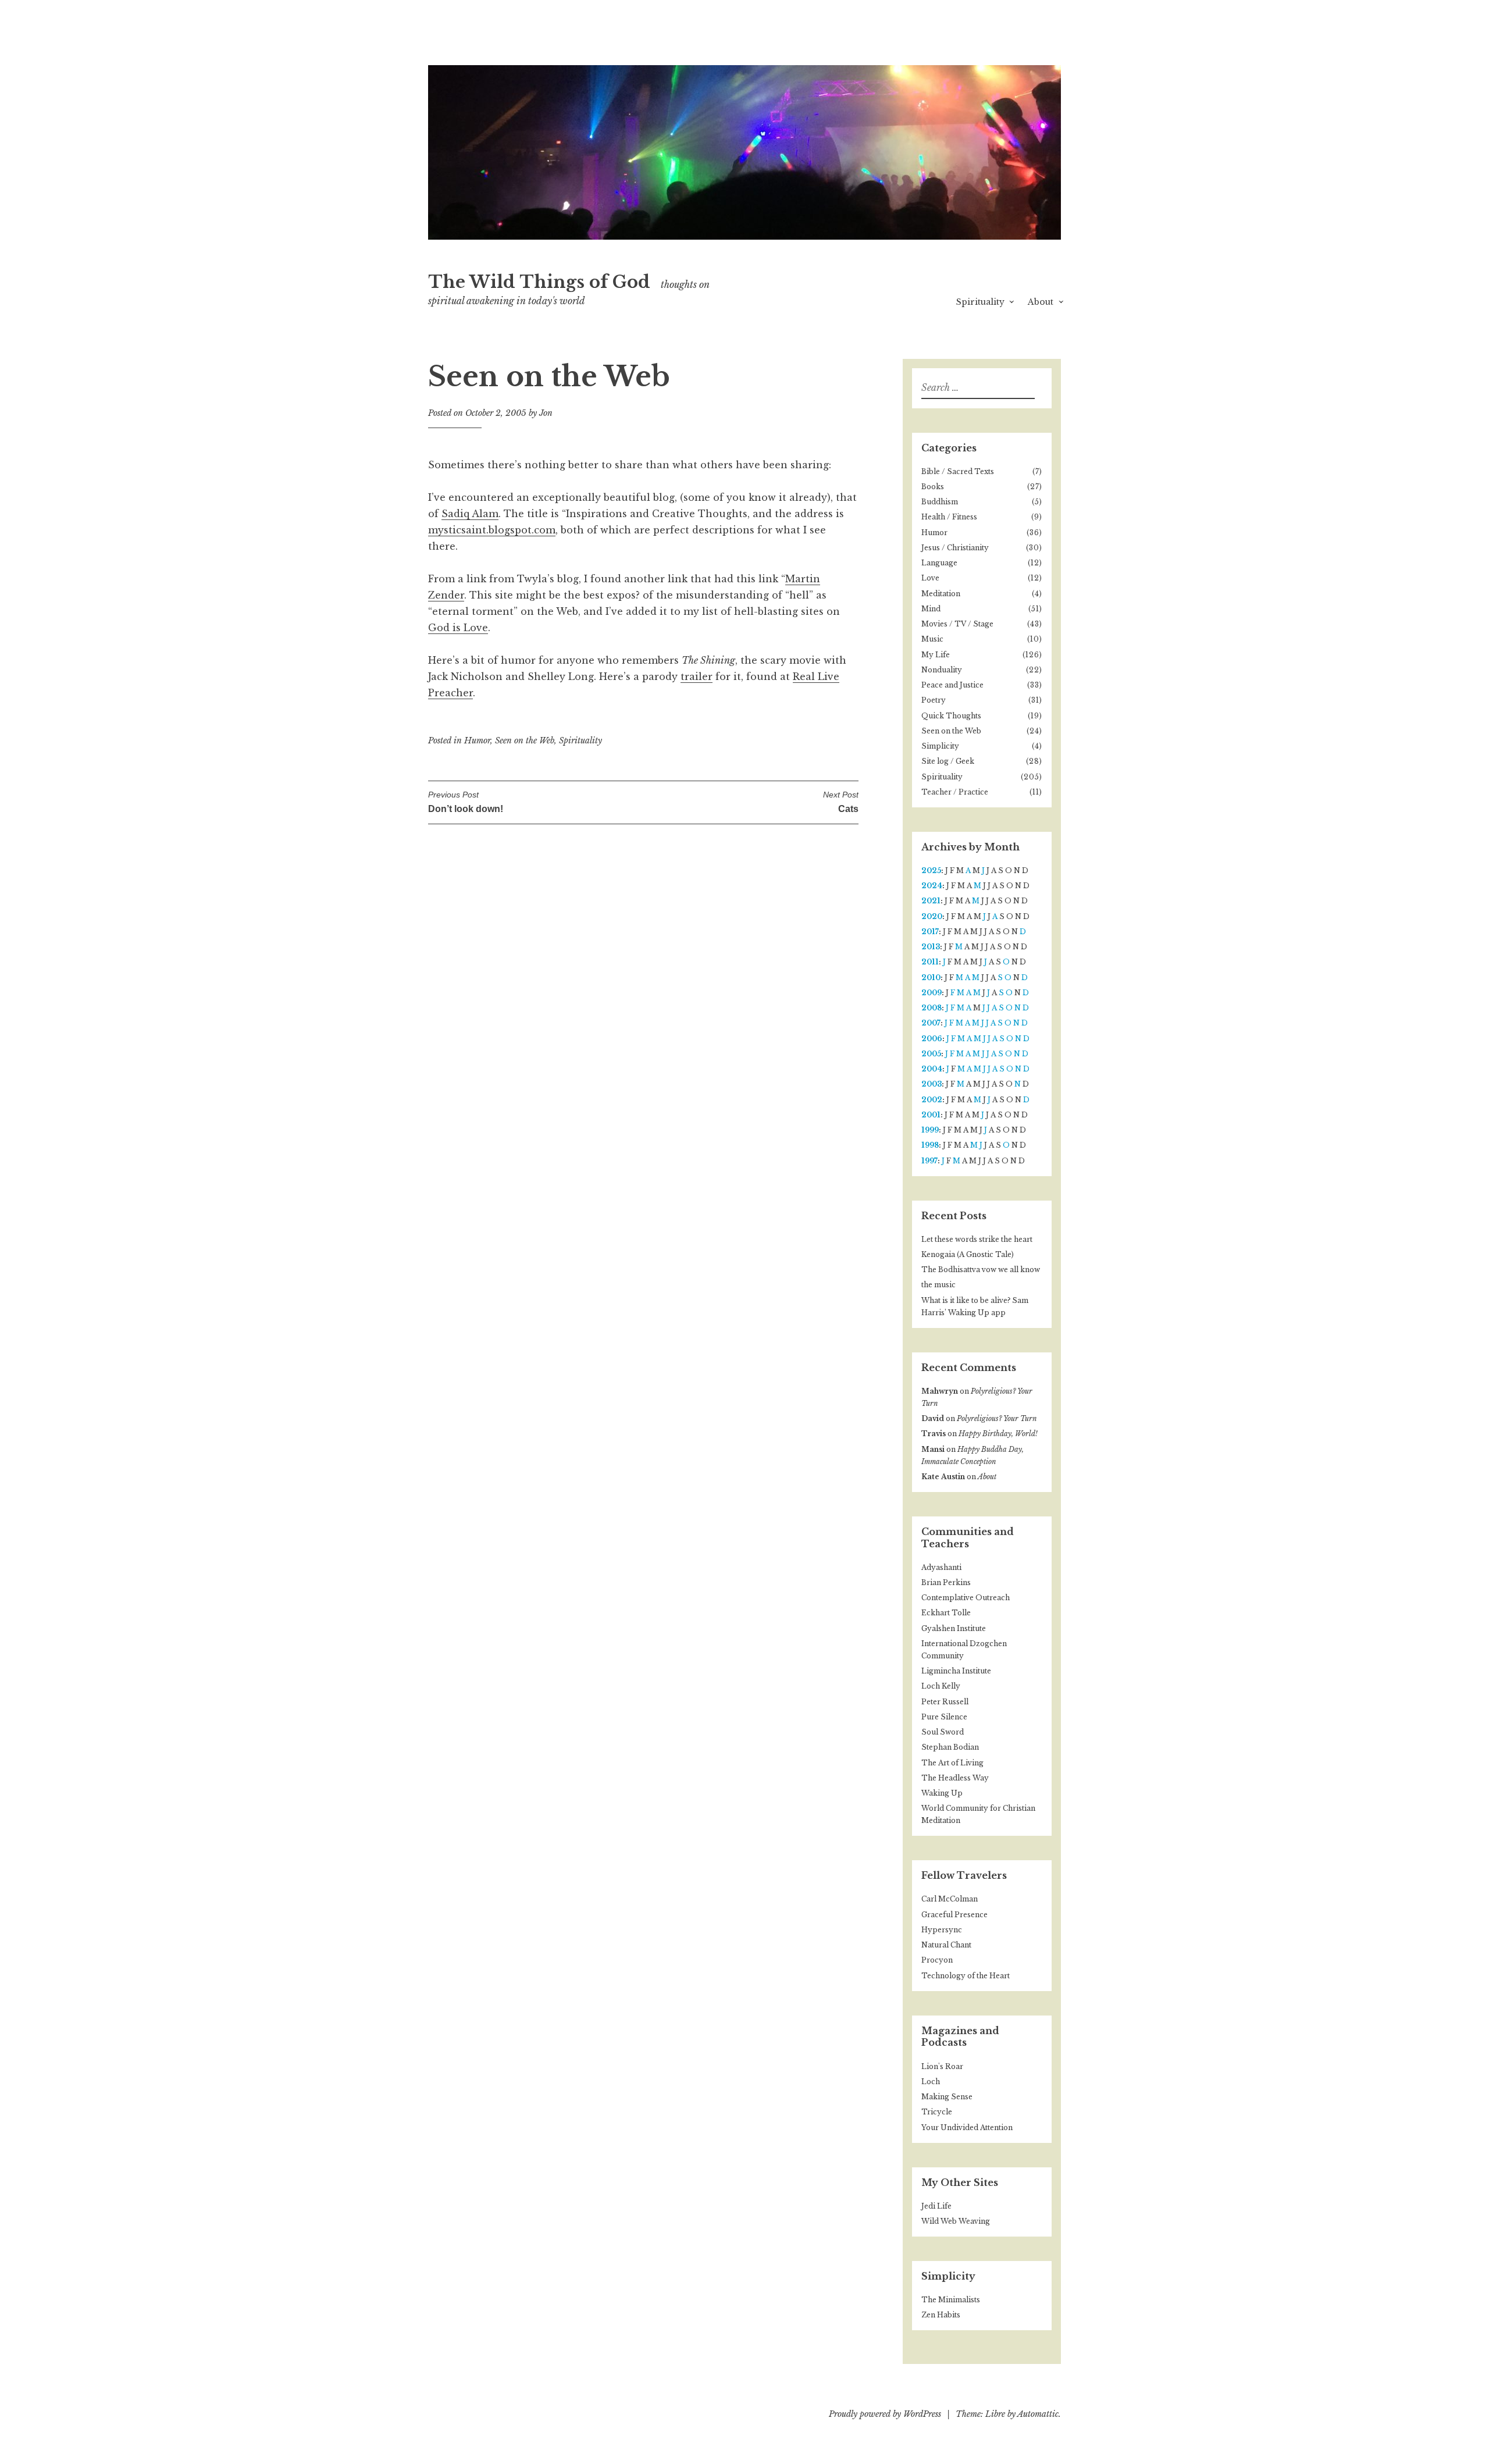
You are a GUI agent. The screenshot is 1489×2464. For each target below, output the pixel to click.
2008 (931, 1008)
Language (939, 563)
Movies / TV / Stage (957, 624)
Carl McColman (950, 1899)
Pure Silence (944, 1717)
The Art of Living (952, 1763)
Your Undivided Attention (967, 2127)
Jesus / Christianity (955, 548)
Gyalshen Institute (954, 1628)
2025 (931, 870)
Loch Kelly (941, 1686)
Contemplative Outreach (966, 1598)
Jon (546, 413)
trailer (697, 676)
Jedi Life (936, 2206)
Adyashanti (941, 1567)
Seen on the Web (525, 740)
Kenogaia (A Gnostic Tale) (968, 1254)
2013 (931, 947)
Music (932, 639)
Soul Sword (943, 1732)
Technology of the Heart (966, 1976)
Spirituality (980, 302)
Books (933, 487)
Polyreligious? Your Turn (997, 1418)
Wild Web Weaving (956, 2221)
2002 (932, 1100)
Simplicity (940, 746)
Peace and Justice (952, 685)
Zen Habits (941, 2315)
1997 (929, 1161)
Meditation (941, 594)
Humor (477, 740)
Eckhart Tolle (946, 1613)
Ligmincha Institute (956, 1671)
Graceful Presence (954, 1915)
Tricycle (937, 2112)
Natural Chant (946, 1945)
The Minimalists (951, 2300)
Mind (931, 609)
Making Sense (947, 2097)
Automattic (1038, 2414)
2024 (932, 886)
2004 (932, 1069)
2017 (930, 932)
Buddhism (940, 502)
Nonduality (942, 670)
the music (938, 1285)
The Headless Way (955, 1778)
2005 (931, 1054)
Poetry (934, 700)
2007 (931, 1023)
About (1041, 302)
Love (930, 578)
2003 (931, 1084)
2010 (931, 978)
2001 (931, 1115)
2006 (932, 1039)
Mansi (933, 1449)
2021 (931, 901)
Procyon (937, 1960)
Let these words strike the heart (977, 1239)
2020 (932, 916)
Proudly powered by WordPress (885, 2414)
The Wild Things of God (539, 282)
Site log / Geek (948, 761)
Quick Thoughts (951, 716)
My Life (936, 655)
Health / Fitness (949, 517)
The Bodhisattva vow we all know (981, 1270)
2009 (931, 993)
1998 (930, 1145)
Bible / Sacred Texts (958, 471)
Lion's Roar (942, 2066)
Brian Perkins (946, 1582)
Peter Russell (945, 1702)
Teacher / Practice (955, 792)
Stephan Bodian (950, 1747)
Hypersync (942, 1930)
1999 (930, 1130)
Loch (931, 2082)
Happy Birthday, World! (998, 1434)
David (933, 1418)
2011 (930, 962)
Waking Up (942, 1793)
